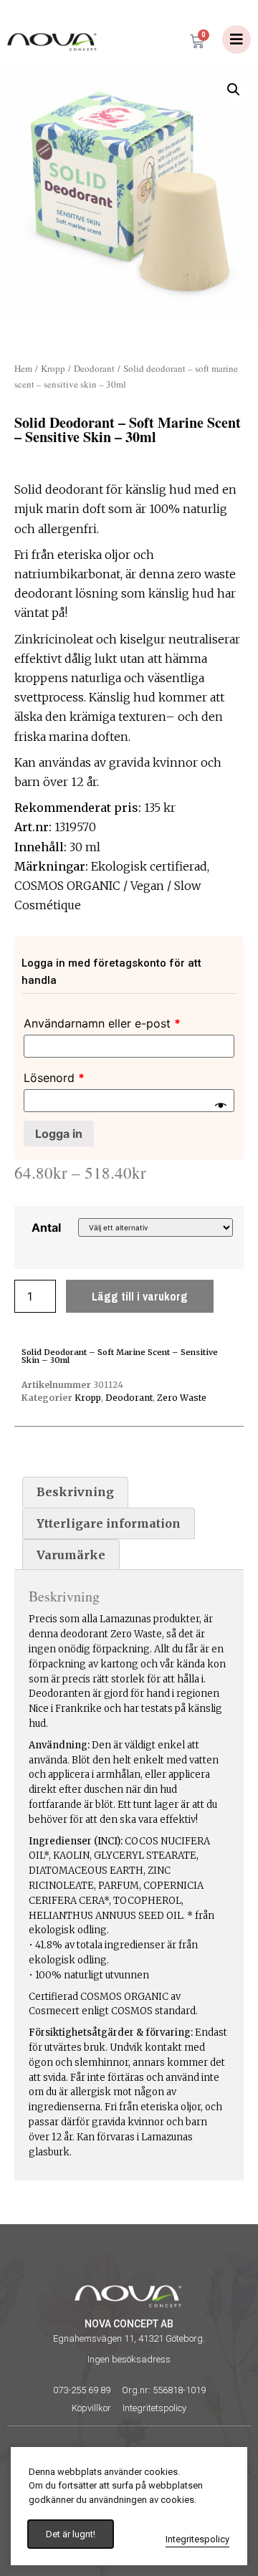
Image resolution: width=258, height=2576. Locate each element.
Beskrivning (75, 1492)
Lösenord (54, 1078)
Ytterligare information (109, 1523)
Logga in (59, 1134)
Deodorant (94, 368)
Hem (23, 368)
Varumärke (71, 1555)
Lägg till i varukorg (140, 1296)
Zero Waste (182, 1398)
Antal (46, 1227)
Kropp (53, 368)
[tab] (75, 1493)
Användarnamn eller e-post (102, 1023)
